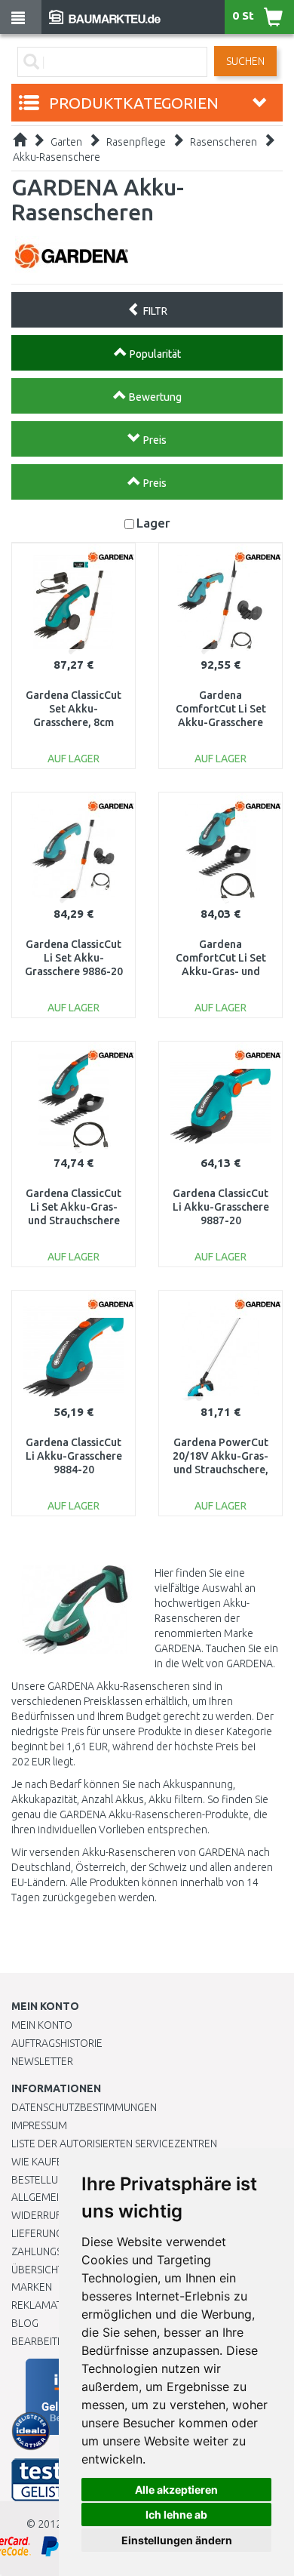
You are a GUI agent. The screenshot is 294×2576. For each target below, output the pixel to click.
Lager (153, 523)
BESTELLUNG (41, 2180)
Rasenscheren (224, 142)
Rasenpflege (136, 142)
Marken (32, 2287)
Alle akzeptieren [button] (176, 2490)
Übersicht (37, 2270)
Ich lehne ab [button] (176, 2514)
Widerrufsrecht (54, 2215)
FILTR (154, 311)
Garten (66, 142)
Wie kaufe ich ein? (57, 2162)
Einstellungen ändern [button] (177, 2540)
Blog (25, 2323)
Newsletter (42, 2061)
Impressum (39, 2125)
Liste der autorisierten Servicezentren (114, 2144)
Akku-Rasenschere (57, 157)
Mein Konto (42, 2025)
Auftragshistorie (57, 2043)
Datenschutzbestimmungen (84, 2107)
